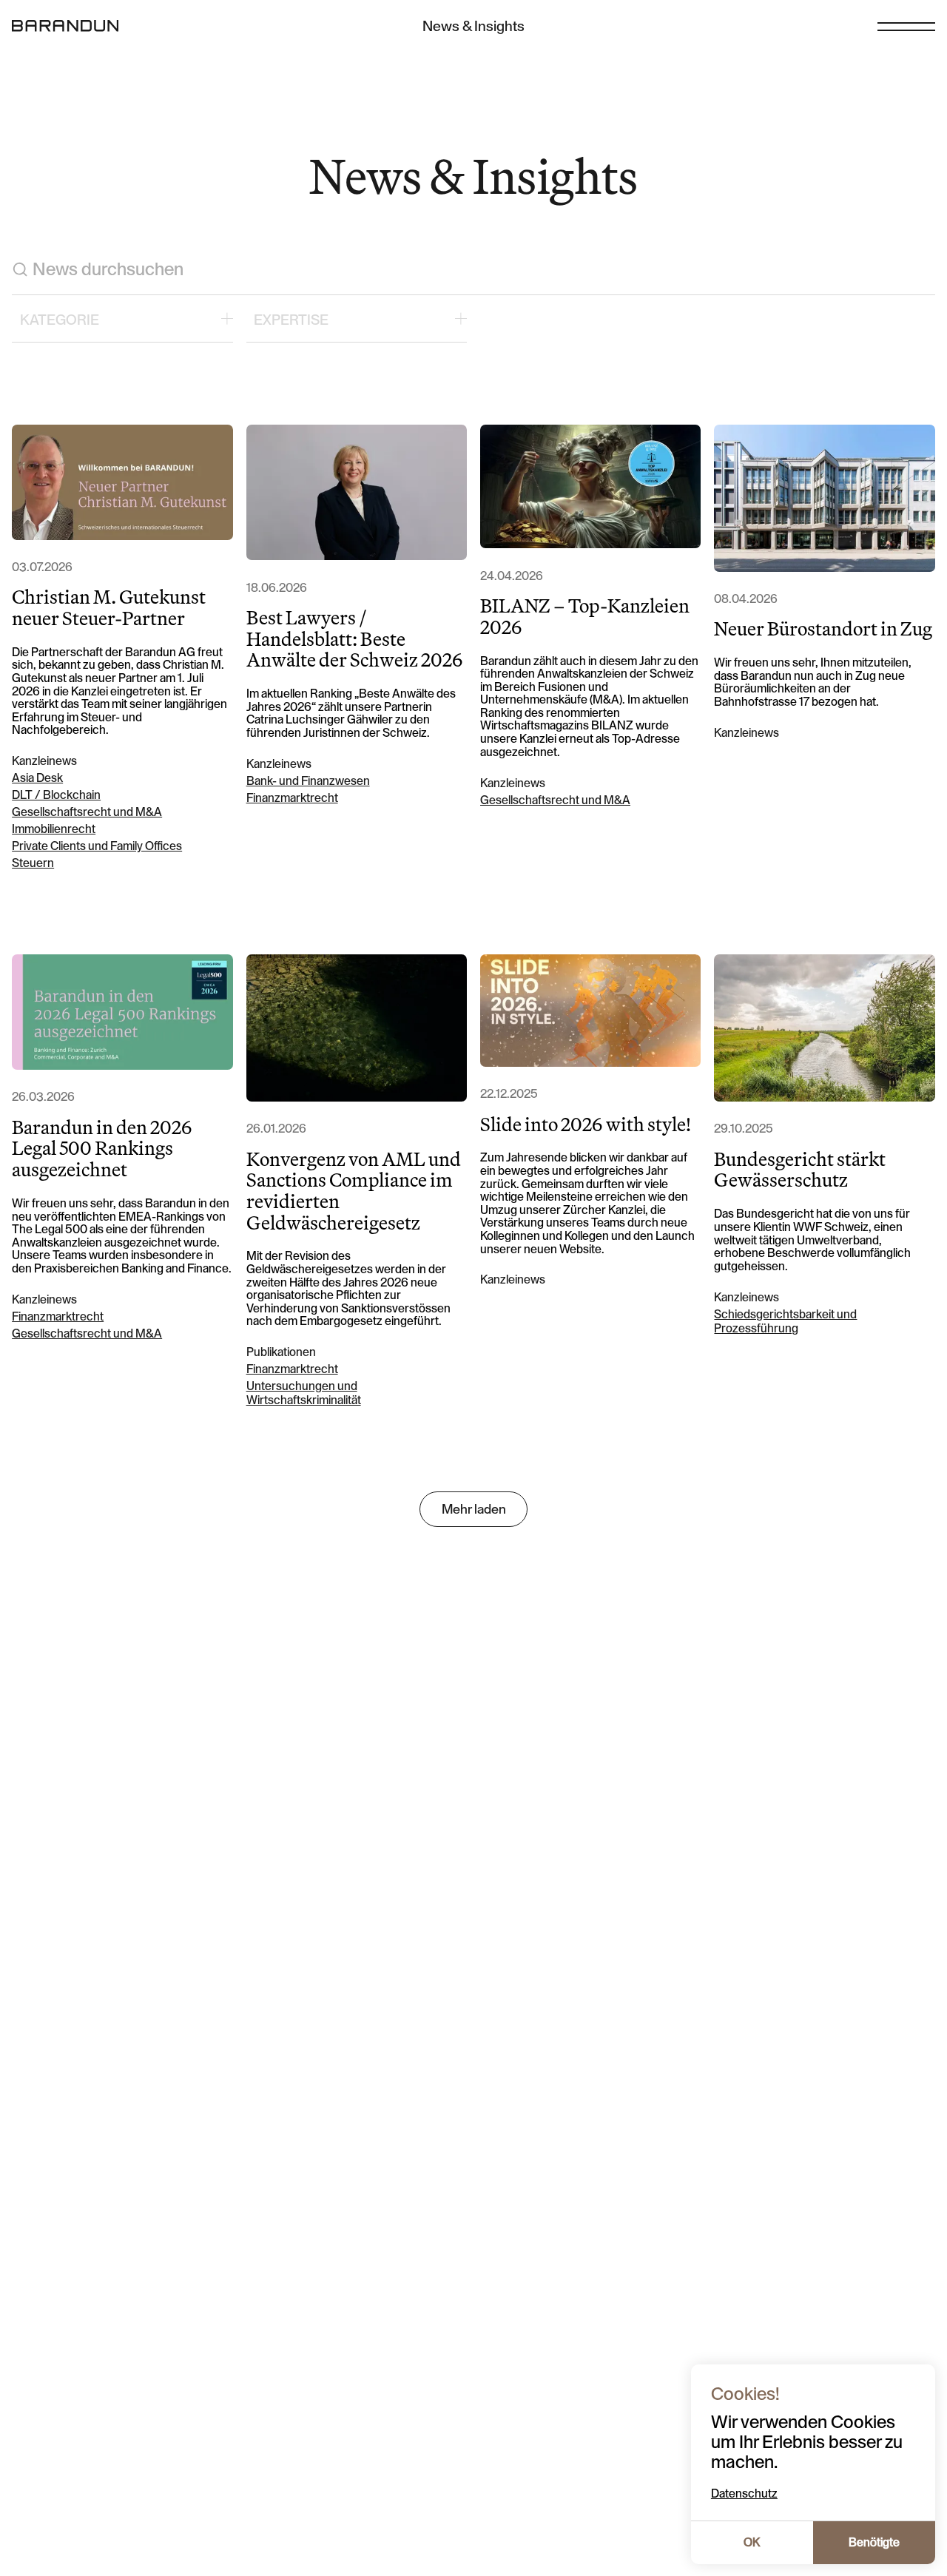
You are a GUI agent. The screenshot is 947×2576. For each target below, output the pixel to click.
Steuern (33, 863)
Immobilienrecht (54, 829)
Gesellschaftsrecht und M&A (87, 812)
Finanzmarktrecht (292, 798)
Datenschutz (744, 2494)
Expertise (291, 320)
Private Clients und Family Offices (97, 846)
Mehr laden (474, 1509)
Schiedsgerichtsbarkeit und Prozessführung (785, 1322)
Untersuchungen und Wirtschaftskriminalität (304, 1393)
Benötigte (874, 2543)
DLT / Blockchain (56, 795)
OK (752, 2543)
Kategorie (60, 320)
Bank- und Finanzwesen (308, 781)
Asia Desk (37, 778)
